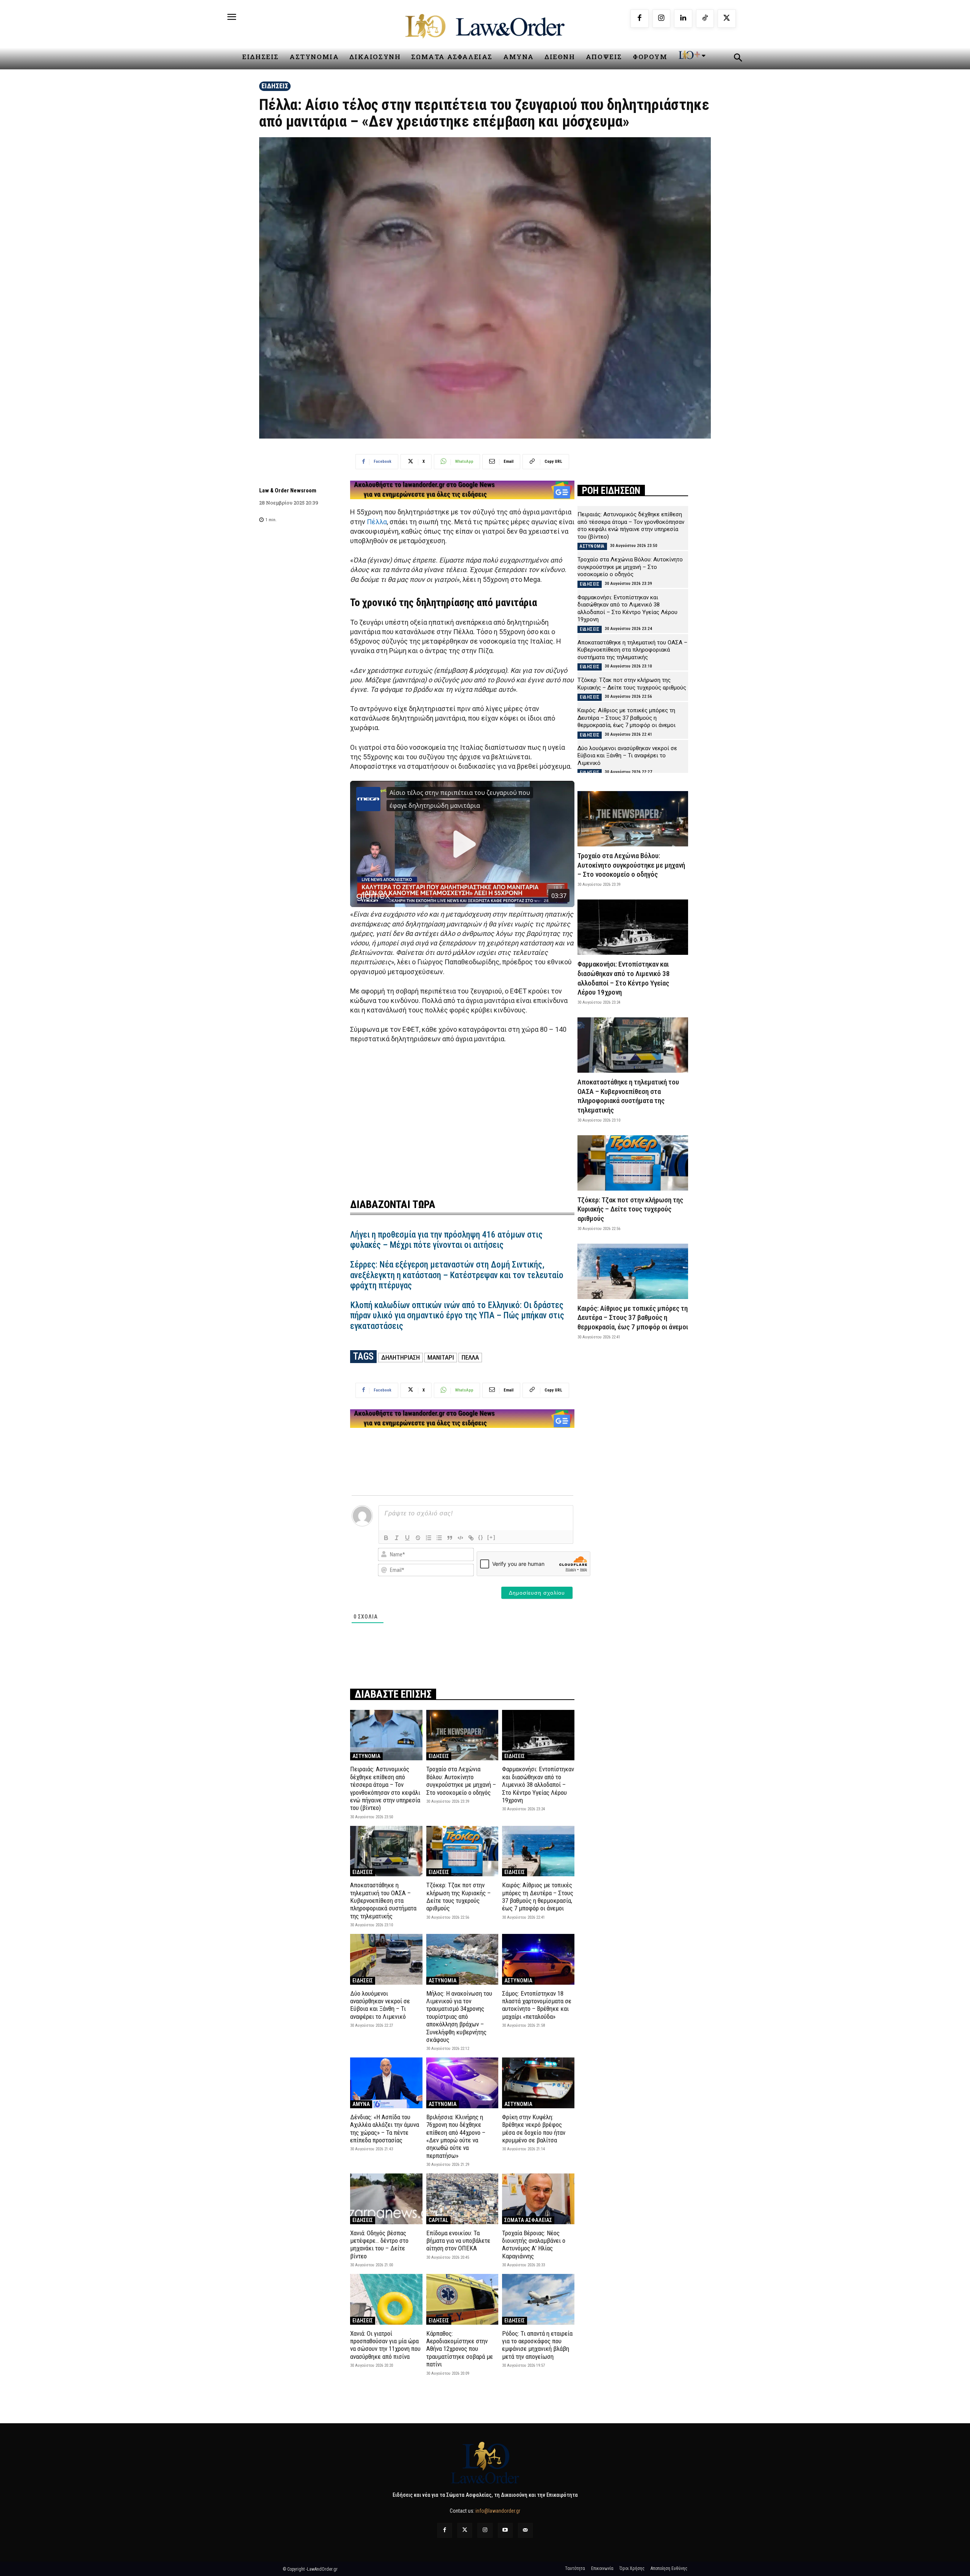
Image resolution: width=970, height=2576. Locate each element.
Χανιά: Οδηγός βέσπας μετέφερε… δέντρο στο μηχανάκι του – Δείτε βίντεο (379, 2245)
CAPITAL (438, 2220)
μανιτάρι (441, 1357)
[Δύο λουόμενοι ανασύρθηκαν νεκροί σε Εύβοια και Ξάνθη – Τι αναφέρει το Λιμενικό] (386, 1959)
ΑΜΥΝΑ (361, 2104)
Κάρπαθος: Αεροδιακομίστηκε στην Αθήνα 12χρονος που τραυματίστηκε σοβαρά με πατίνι (460, 2349)
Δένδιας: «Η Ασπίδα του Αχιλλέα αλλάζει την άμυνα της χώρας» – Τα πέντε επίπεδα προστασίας (385, 2129)
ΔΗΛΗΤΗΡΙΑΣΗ (401, 1357)
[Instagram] (662, 19)
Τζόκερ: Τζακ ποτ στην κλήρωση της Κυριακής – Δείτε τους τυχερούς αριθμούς (458, 1897)
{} (481, 1537)
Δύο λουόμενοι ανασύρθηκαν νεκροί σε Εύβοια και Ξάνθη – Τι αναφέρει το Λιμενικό (380, 2005)
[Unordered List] (439, 1538)
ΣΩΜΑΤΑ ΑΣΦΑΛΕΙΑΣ (528, 2220)
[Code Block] (460, 1538)
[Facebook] (640, 19)
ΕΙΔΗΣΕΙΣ (275, 86)
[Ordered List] (429, 1538)
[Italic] (397, 1538)
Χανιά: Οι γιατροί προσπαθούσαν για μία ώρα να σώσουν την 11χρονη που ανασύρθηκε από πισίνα (385, 2345)
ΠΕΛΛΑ (470, 1357)
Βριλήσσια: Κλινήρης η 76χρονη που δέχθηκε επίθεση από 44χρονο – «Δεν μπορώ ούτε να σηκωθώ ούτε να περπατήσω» (456, 2136)
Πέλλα (377, 522)
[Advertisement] (462, 1116)
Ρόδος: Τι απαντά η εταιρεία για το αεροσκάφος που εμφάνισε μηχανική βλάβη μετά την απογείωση (537, 2345)
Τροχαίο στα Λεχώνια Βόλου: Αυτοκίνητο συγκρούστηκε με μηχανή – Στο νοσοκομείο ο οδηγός (461, 1781)
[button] (738, 59)
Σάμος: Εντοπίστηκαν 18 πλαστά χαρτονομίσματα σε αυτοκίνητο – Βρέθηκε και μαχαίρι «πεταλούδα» (537, 2005)
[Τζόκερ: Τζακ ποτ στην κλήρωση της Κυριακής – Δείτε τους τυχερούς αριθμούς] (462, 1851)
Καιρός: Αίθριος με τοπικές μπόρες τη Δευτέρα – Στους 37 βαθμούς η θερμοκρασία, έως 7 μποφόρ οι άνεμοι (538, 1897)
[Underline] (407, 1538)
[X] (727, 19)
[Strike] (418, 1538)
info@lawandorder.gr (498, 2511)
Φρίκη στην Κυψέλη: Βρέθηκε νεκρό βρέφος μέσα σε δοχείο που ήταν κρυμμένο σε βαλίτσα (534, 2129)
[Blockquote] (450, 1538)
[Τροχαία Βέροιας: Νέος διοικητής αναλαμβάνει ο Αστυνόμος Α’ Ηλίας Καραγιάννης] (538, 2199)
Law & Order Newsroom (288, 490)
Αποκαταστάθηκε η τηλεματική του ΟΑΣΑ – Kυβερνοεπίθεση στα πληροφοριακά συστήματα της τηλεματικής (383, 1901)
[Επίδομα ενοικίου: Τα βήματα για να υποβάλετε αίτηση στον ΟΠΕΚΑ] (462, 2199)
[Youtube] (505, 2530)
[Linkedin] (683, 19)
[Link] (471, 1538)
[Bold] (386, 1538)
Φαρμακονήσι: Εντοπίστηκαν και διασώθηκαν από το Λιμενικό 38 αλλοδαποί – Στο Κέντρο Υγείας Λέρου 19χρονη (538, 1785)
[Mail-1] (525, 2530)
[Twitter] (465, 2530)
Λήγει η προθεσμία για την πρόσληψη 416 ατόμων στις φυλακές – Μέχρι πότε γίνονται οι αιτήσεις (446, 1240)
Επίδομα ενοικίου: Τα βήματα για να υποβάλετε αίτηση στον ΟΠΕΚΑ (458, 2241)
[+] (491, 1537)
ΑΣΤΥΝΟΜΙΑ (366, 1756)
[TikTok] (705, 19)
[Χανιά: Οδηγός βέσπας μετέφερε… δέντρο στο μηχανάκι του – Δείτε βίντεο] (386, 2199)
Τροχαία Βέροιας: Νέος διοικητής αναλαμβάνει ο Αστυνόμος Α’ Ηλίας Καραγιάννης (534, 2245)
